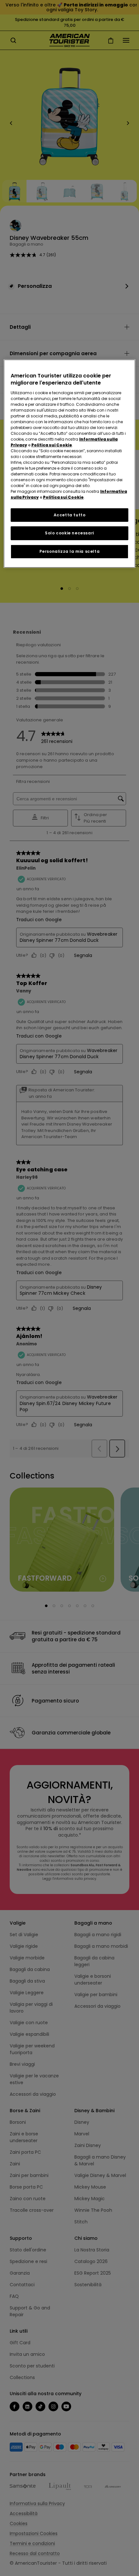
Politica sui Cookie (52, 445)
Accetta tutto (70, 515)
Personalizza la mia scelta (70, 551)
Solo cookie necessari (69, 533)
